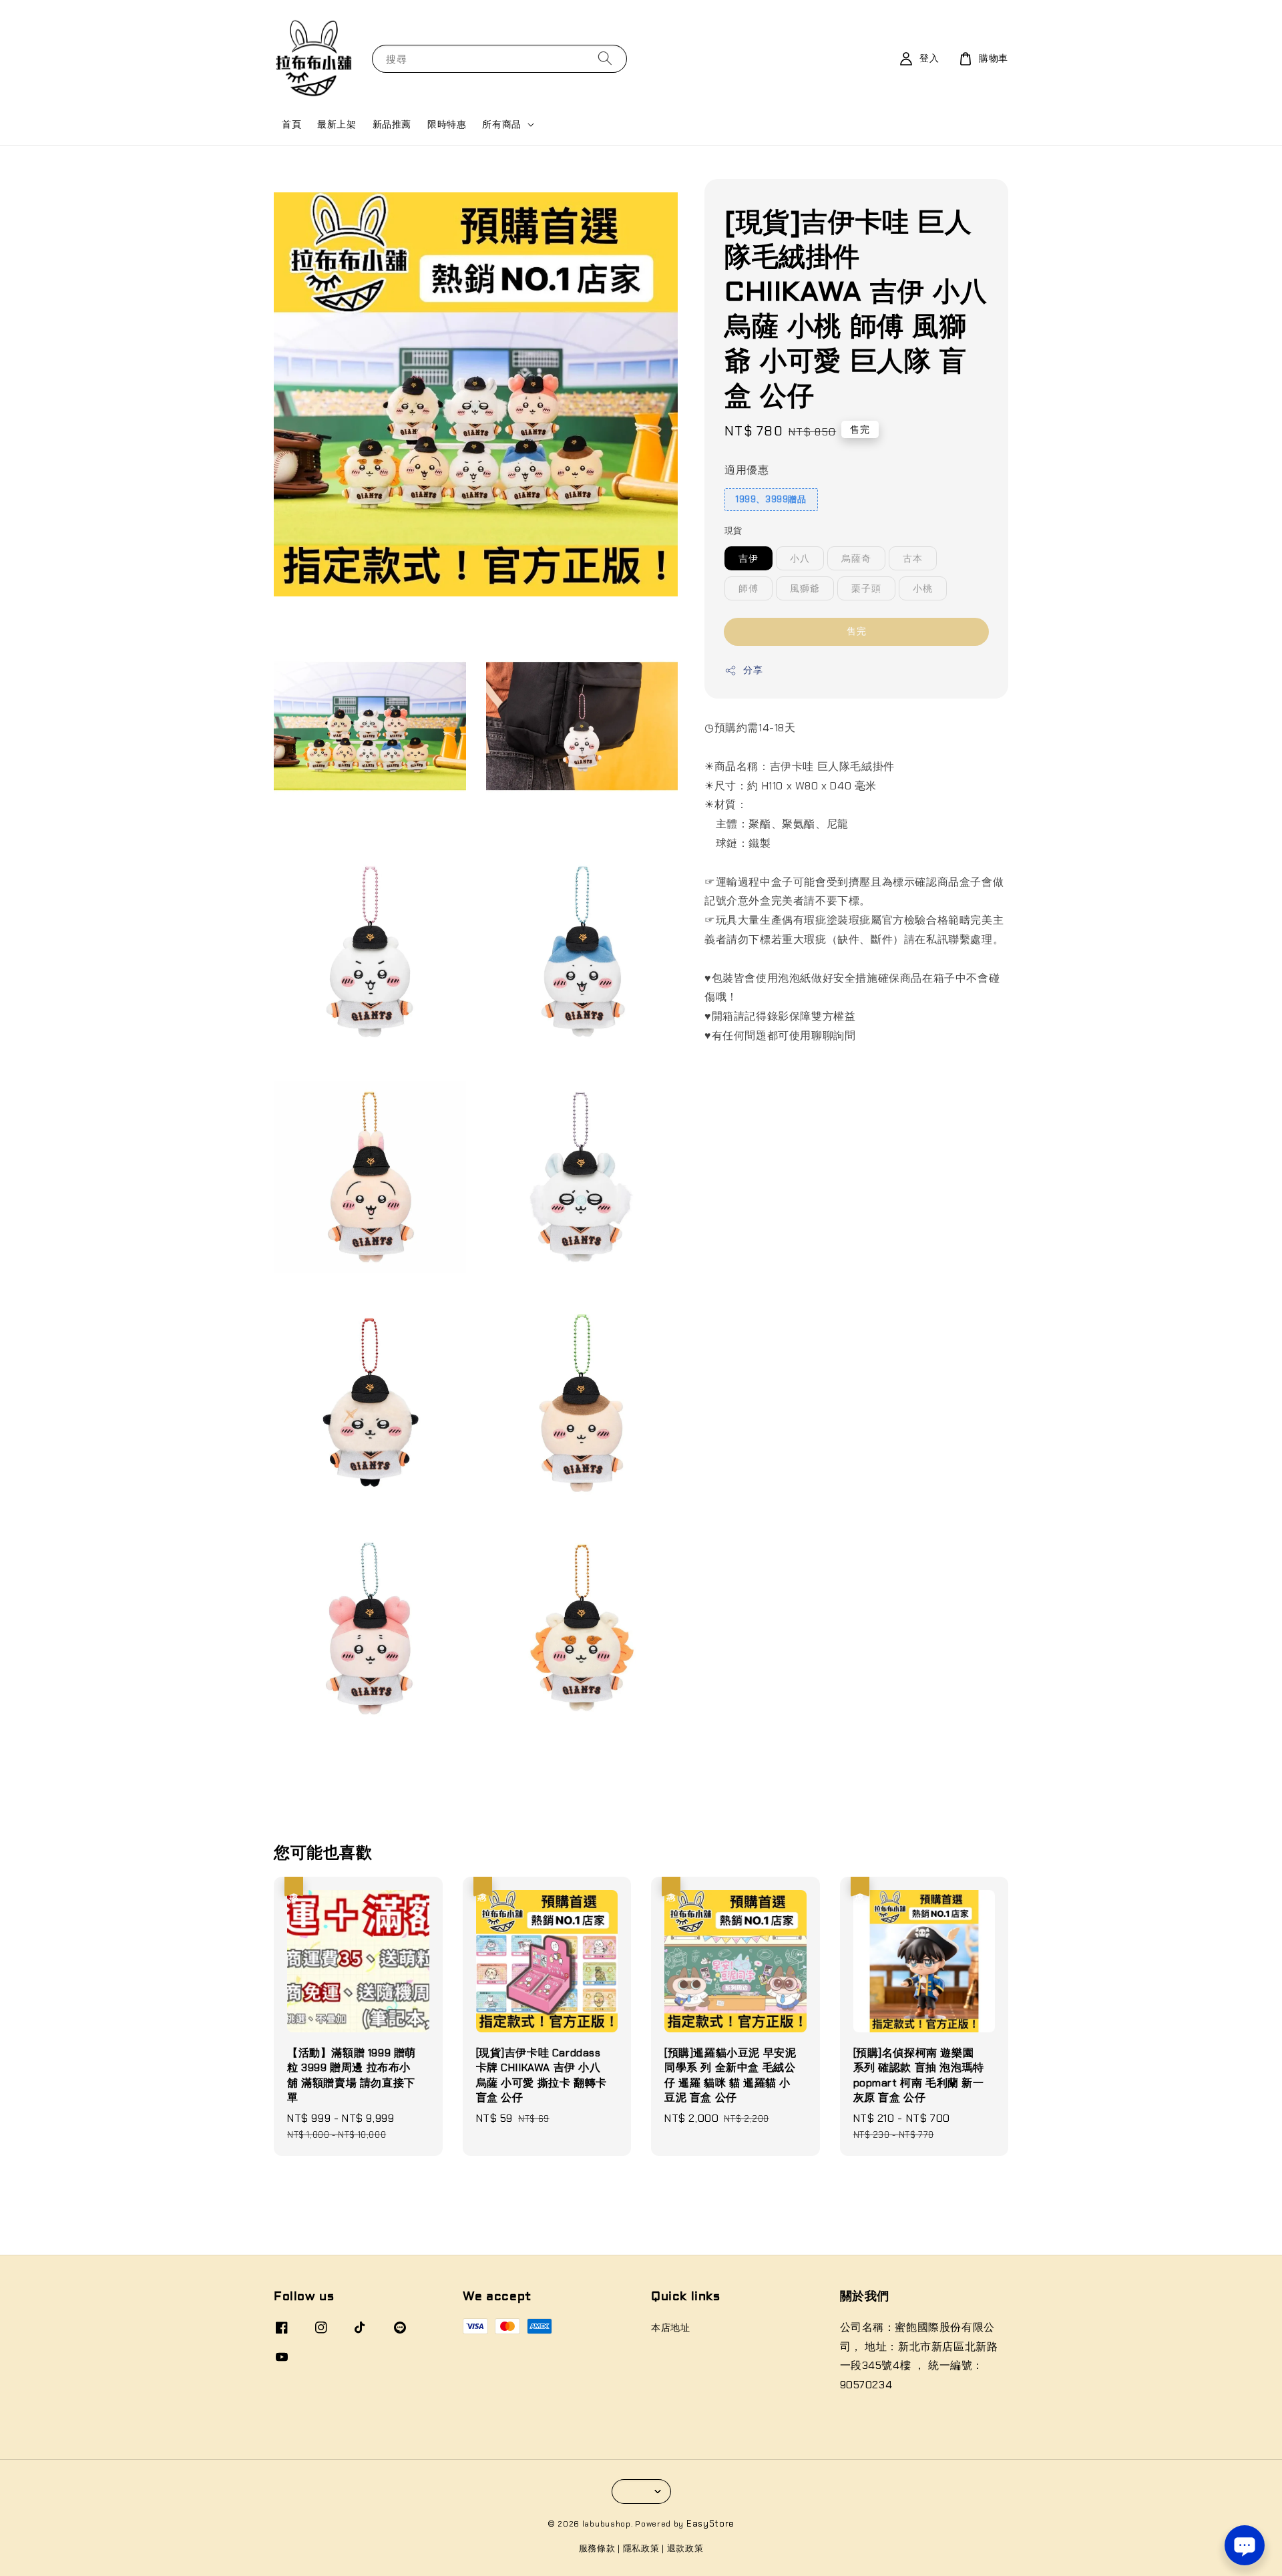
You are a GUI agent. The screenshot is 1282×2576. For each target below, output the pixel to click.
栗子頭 (866, 588)
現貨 (733, 531)
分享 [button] (753, 670)
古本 (913, 558)
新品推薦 (392, 124)
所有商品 (501, 124)
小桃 (923, 588)
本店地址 (670, 2328)
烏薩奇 (856, 558)
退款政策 (685, 2548)
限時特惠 (447, 124)
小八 (800, 558)
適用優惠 (746, 470)
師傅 (749, 588)
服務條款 (597, 2548)
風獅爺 (805, 588)
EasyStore (710, 2524)
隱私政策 (641, 2548)
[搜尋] (605, 58)
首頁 (291, 124)
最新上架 (337, 124)
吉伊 (749, 558)
